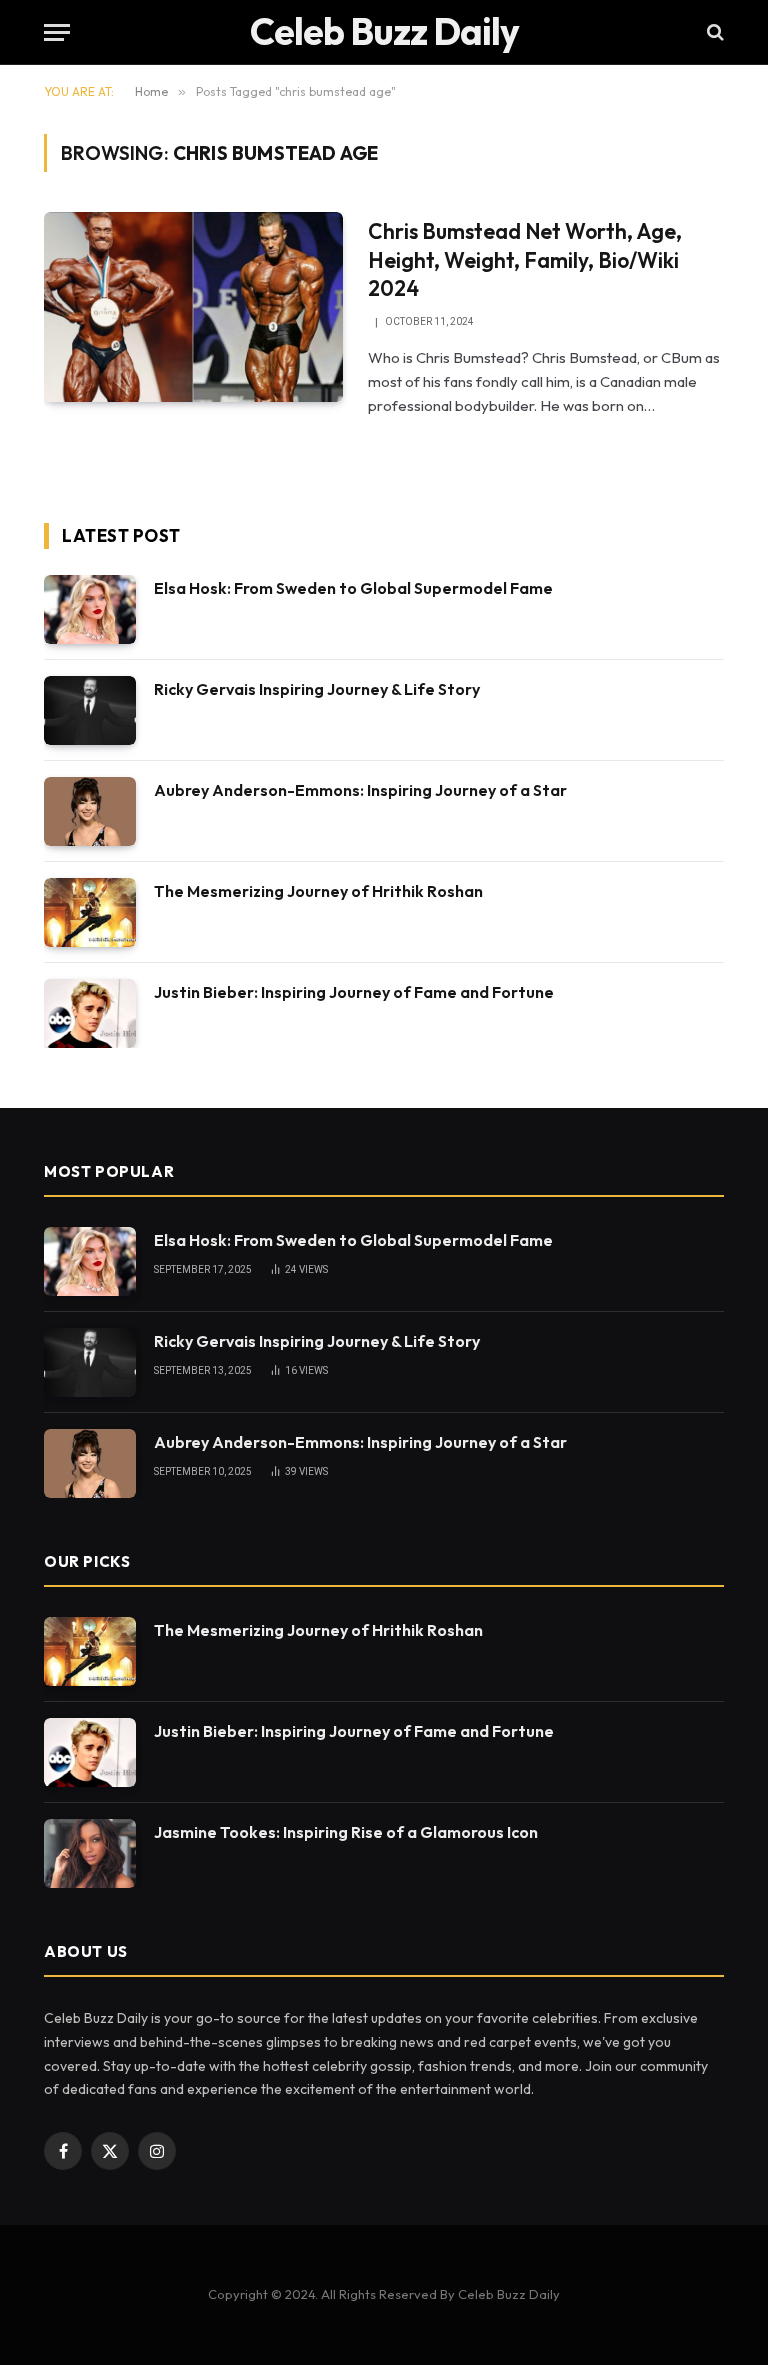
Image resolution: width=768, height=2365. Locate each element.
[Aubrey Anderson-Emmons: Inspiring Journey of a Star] (90, 811)
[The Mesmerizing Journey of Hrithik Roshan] (90, 912)
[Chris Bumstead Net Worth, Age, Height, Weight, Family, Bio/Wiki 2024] (193, 307)
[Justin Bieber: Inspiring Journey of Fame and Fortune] (90, 1013)
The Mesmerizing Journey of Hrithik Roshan (318, 891)
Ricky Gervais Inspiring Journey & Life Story (317, 689)
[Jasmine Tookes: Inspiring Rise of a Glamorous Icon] (90, 1853)
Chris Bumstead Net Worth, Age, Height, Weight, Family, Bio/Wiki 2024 (525, 259)
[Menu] (57, 32)
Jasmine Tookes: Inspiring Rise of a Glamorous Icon (346, 1832)
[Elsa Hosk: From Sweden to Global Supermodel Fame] (90, 609)
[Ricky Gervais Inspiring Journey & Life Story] (90, 710)
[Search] (713, 32)
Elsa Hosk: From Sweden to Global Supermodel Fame (353, 588)
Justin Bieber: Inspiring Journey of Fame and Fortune (354, 992)
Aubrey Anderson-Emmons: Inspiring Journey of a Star (360, 790)
